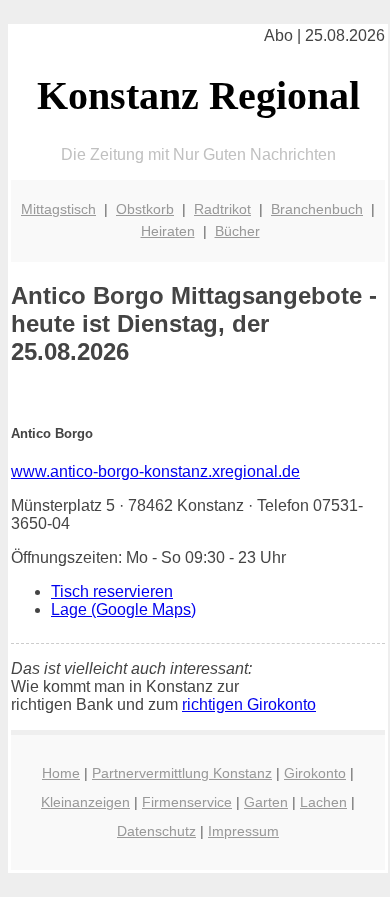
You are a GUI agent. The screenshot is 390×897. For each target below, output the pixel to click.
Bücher (237, 231)
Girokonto (315, 773)
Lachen (323, 802)
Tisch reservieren (112, 591)
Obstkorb (145, 209)
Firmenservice (187, 802)
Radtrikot (222, 209)
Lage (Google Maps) (123, 609)
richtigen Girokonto (249, 704)
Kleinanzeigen (85, 802)
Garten (266, 802)
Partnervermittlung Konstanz (182, 773)
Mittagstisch (58, 209)
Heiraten (168, 231)
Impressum (243, 831)
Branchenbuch (317, 209)
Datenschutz (156, 831)
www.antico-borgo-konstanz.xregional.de (155, 471)
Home (61, 773)
